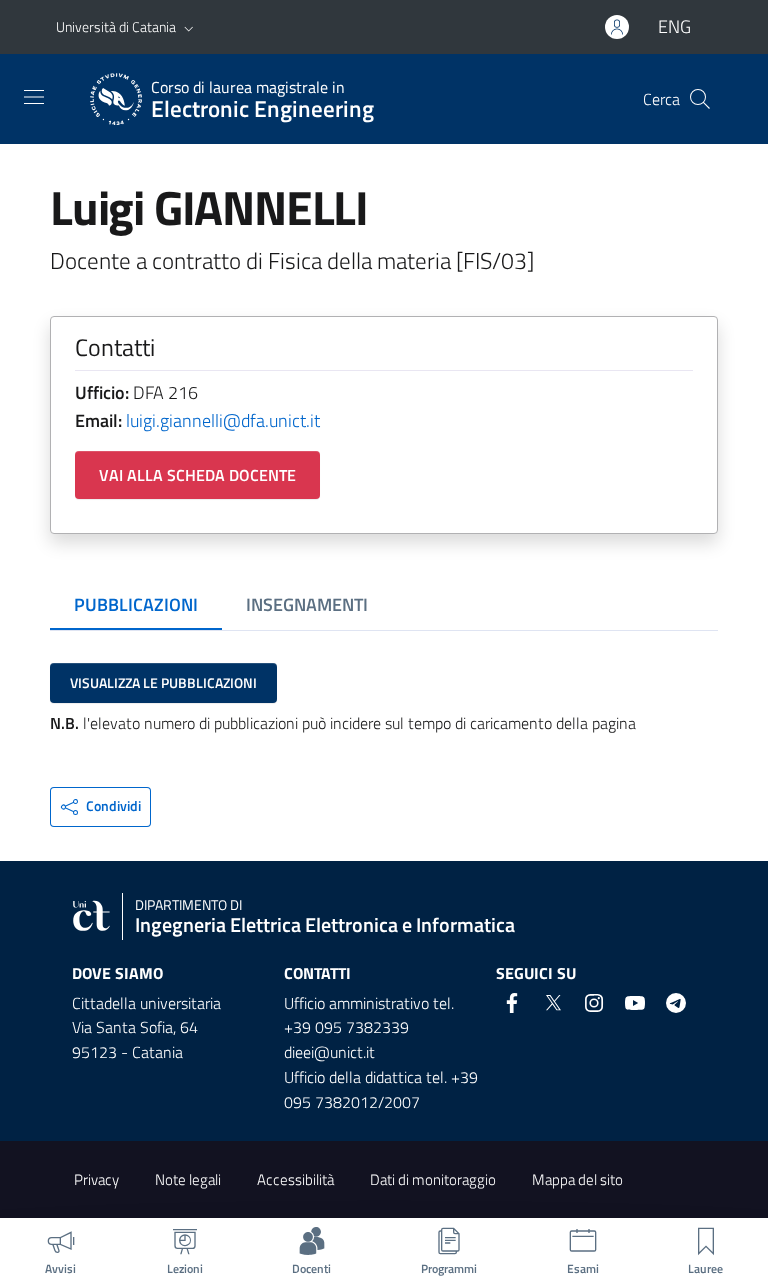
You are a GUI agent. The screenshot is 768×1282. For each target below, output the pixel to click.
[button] (189, 27)
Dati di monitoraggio (433, 1179)
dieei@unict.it (329, 1052)
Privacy (96, 1179)
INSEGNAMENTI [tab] (307, 604)
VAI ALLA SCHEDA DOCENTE (197, 475)
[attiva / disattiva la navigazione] (34, 97)
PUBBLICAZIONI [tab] (136, 604)
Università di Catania (116, 26)
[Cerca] (700, 99)
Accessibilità (295, 1179)
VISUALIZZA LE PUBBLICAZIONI (163, 682)
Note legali (188, 1179)
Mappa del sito (577, 1179)
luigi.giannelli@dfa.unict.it (223, 420)
